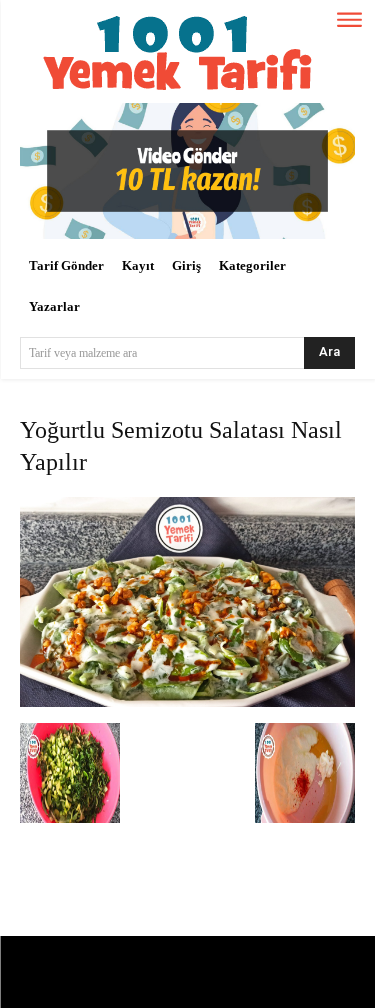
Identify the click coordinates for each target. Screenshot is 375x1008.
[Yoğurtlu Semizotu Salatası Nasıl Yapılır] (187, 702)
